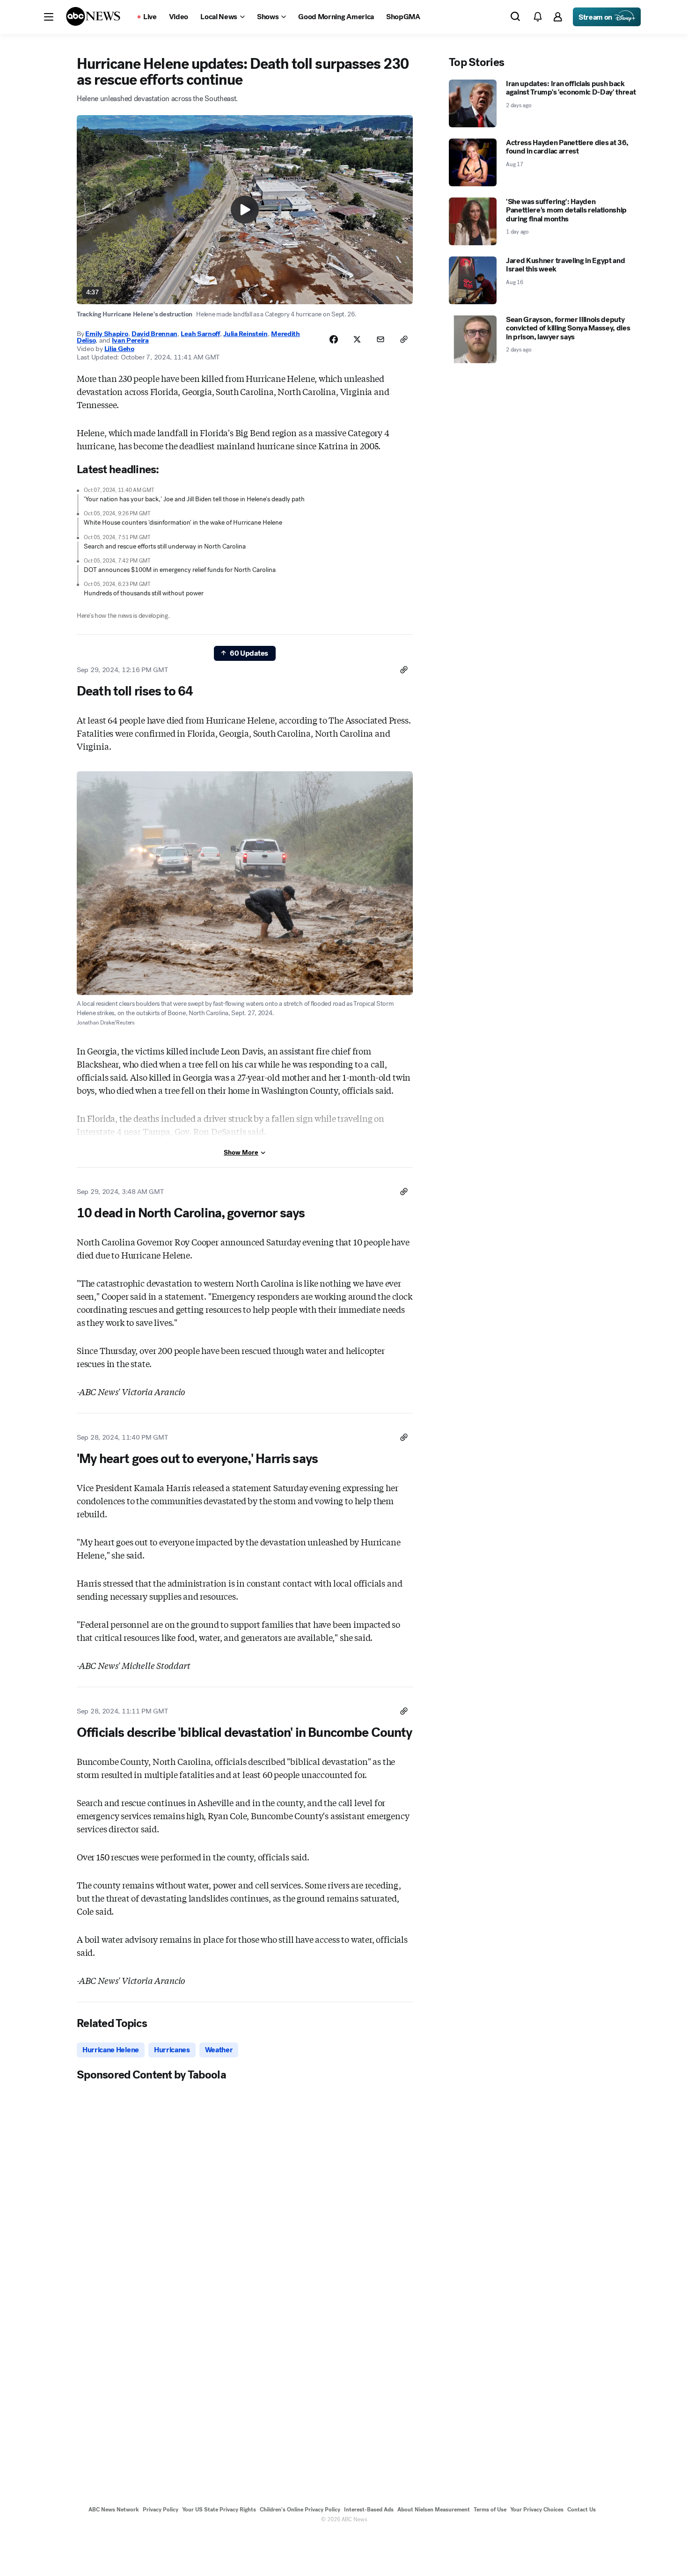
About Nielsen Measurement (434, 2510)
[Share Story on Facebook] (334, 339)
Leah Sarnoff (200, 334)
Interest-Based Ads (369, 2510)
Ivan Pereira (130, 340)
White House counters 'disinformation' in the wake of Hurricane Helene (183, 523)
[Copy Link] (404, 339)
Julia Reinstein (245, 334)
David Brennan (154, 334)
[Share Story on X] (357, 339)
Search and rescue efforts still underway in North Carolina (165, 546)
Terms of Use (490, 2510)
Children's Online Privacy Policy (300, 2510)
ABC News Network (114, 2510)
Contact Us (582, 2510)
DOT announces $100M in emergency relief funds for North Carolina (180, 570)
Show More (241, 1153)
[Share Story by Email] (381, 339)
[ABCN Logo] (93, 16)
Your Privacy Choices (537, 2510)
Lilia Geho (119, 349)
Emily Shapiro (106, 334)
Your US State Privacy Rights (219, 2510)
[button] (49, 17)
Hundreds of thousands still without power (144, 593)
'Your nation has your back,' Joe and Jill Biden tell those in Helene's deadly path (194, 499)
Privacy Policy (161, 2510)
